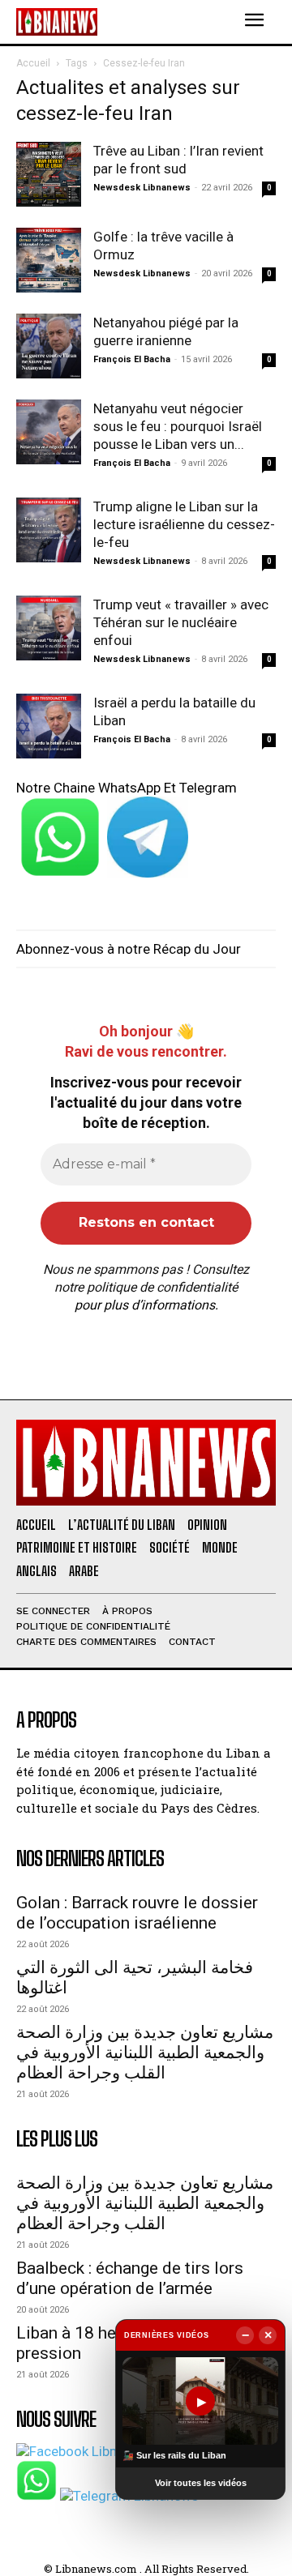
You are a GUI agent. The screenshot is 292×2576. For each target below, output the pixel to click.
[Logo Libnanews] (57, 21)
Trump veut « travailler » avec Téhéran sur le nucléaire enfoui (181, 622)
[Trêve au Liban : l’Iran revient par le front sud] (49, 174)
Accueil (33, 63)
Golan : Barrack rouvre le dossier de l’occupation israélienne (137, 1913)
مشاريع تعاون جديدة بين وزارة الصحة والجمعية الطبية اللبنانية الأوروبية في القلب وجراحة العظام (145, 2053)
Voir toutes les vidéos (201, 2483)
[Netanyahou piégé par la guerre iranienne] (49, 346)
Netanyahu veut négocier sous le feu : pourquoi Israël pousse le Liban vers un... (178, 426)
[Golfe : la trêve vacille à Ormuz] (49, 260)
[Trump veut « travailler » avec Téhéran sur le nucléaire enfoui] (49, 628)
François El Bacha (132, 359)
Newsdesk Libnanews (142, 188)
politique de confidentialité (162, 1287)
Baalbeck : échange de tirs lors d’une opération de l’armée (130, 2278)
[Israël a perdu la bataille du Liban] (49, 726)
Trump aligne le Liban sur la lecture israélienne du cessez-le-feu (184, 524)
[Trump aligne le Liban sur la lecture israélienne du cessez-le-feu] (49, 530)
